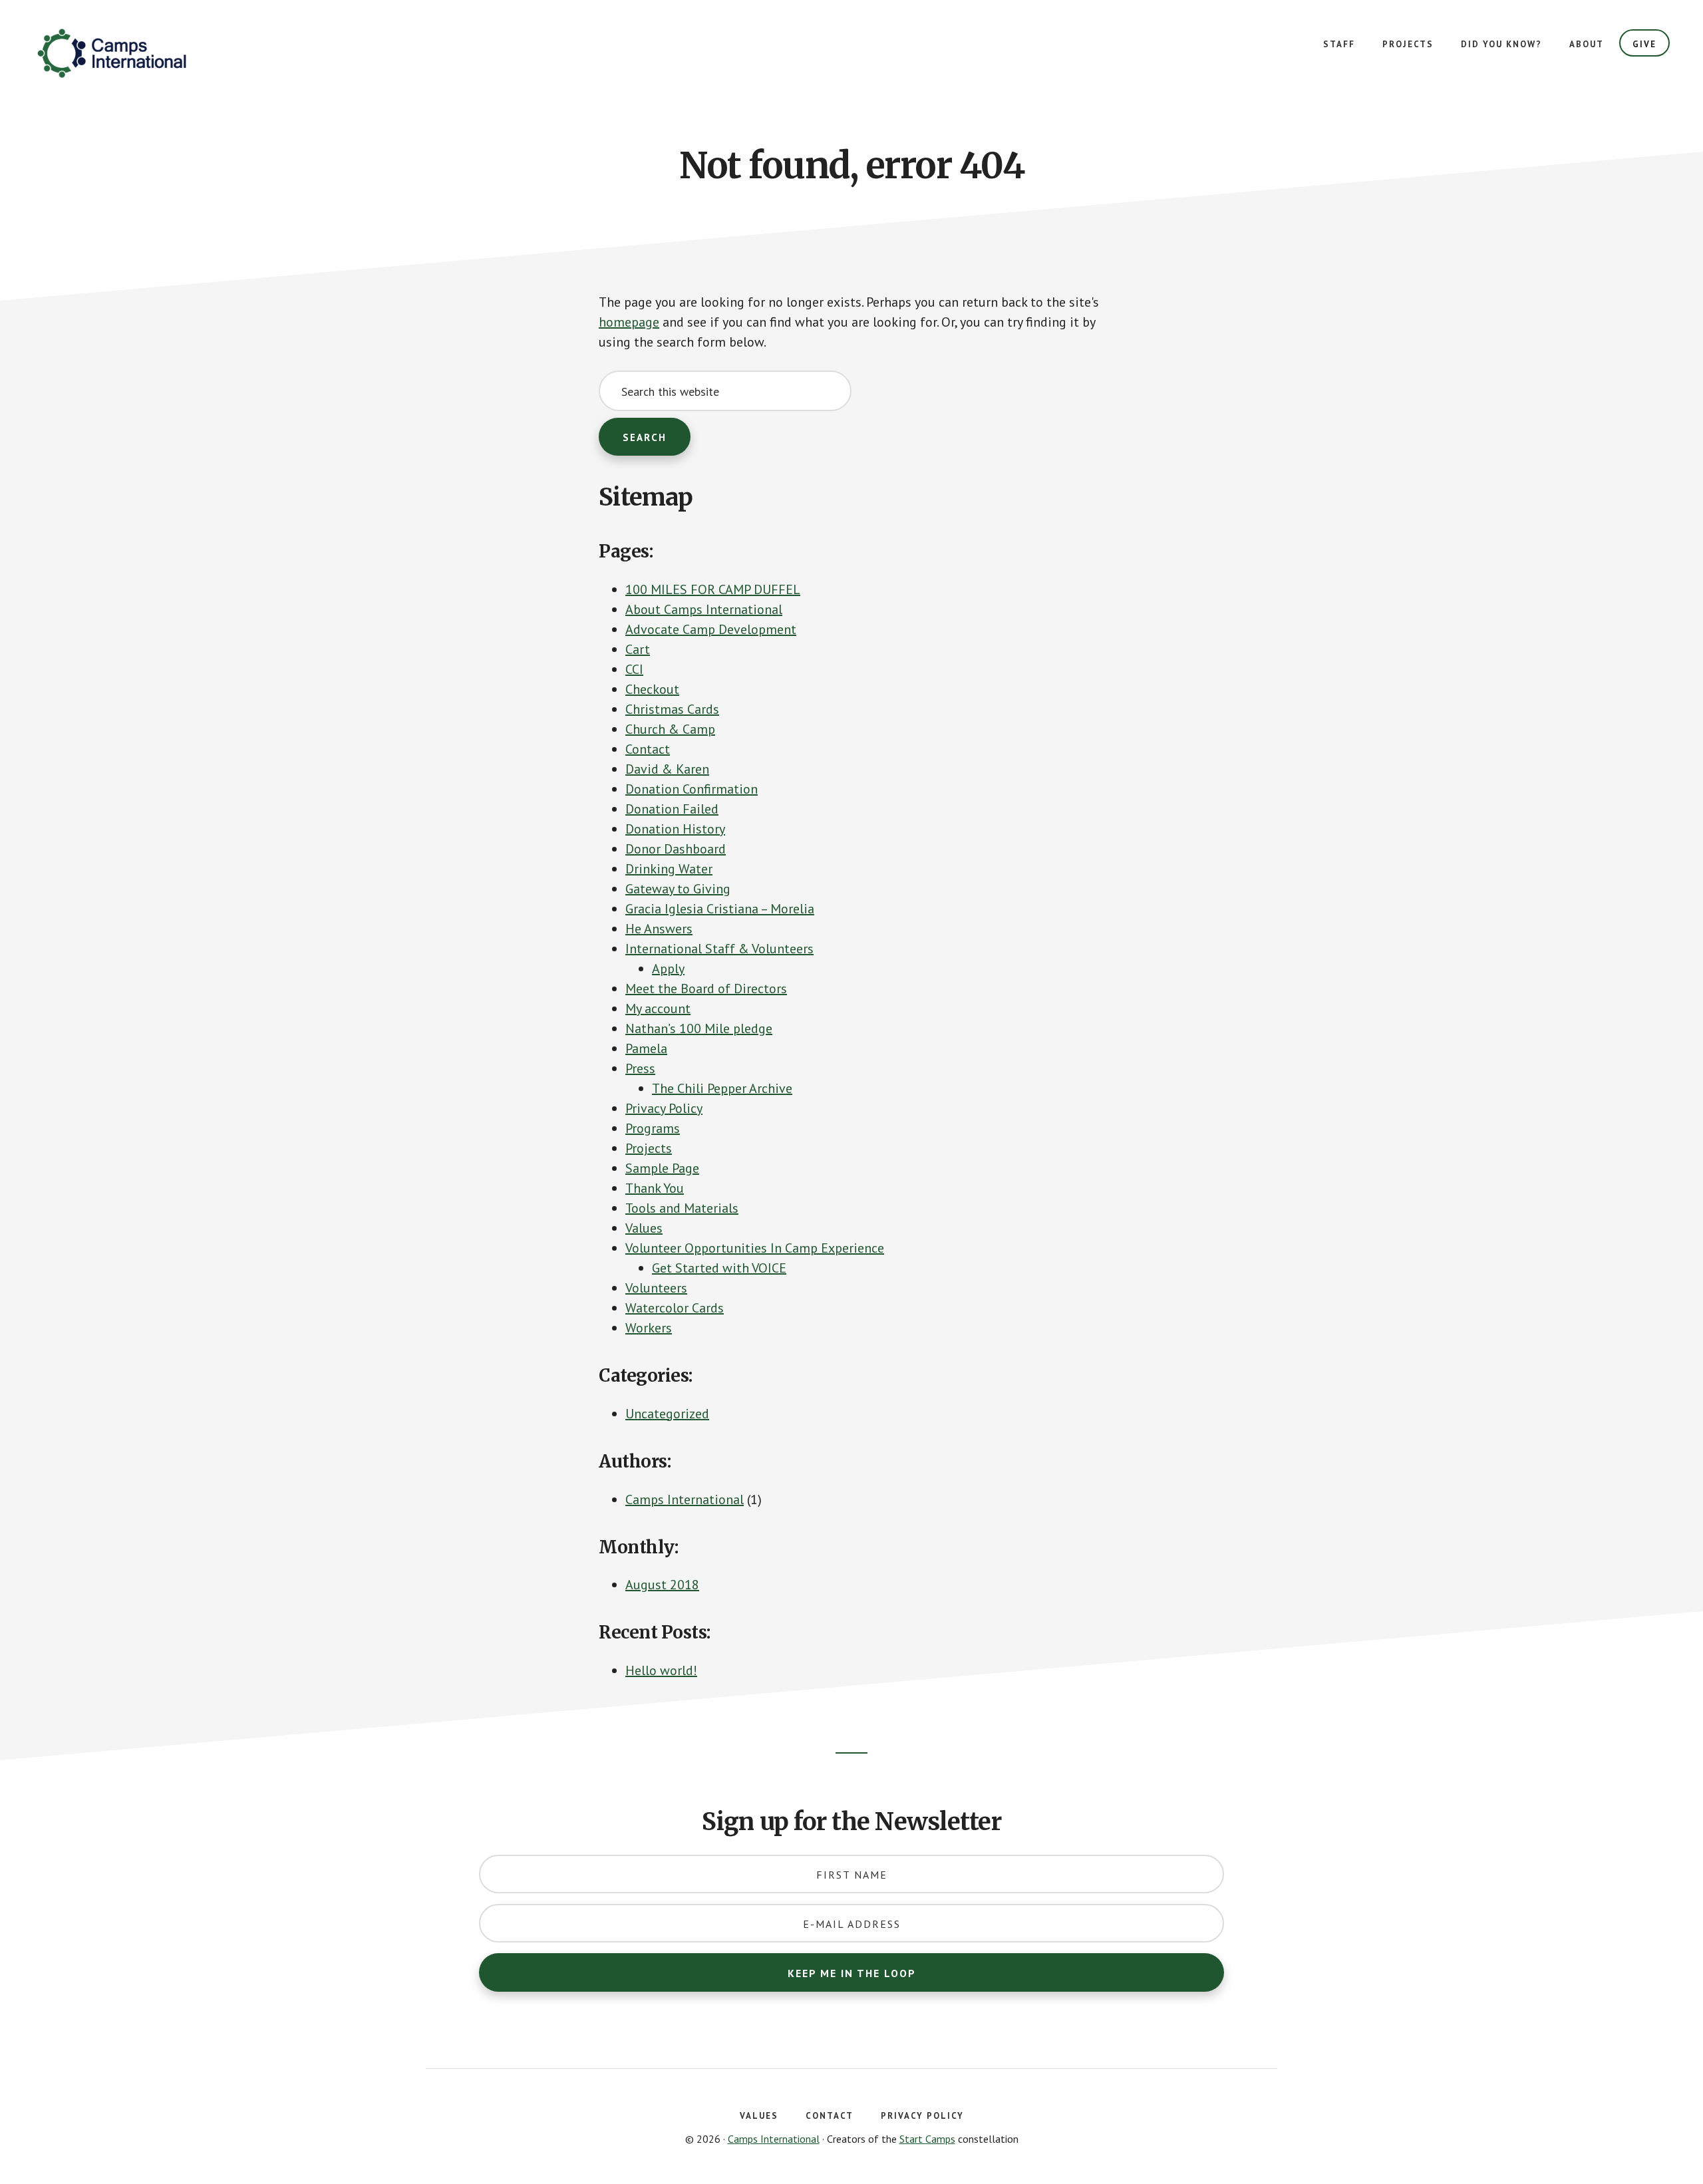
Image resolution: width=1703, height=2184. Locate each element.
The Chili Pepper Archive (722, 1088)
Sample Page (662, 1168)
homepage (629, 322)
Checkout (652, 689)
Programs (653, 1128)
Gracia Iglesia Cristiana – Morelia (720, 909)
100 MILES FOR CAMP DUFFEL (713, 589)
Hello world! (661, 1670)
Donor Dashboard (676, 849)
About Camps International (704, 609)
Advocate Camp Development (711, 629)
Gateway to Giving (678, 889)
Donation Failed (672, 809)
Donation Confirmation (692, 789)
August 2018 (662, 1585)
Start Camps (927, 2139)
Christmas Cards (672, 709)
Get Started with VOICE (719, 1268)
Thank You (655, 1188)
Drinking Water (669, 869)
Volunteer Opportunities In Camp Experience (755, 1248)
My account (658, 1009)
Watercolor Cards (675, 1308)
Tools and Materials (682, 1208)
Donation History (675, 829)
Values (644, 1228)
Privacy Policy (664, 1108)
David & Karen (667, 769)
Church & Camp (670, 729)
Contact (648, 749)
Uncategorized (667, 1414)
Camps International (133, 53)
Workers (649, 1328)
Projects (649, 1148)
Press (640, 1068)
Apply (668, 969)
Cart (638, 649)
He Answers (659, 929)
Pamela (646, 1048)
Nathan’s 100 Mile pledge (699, 1028)
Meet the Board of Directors (706, 989)
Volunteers (656, 1288)
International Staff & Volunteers (719, 949)
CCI (634, 669)
